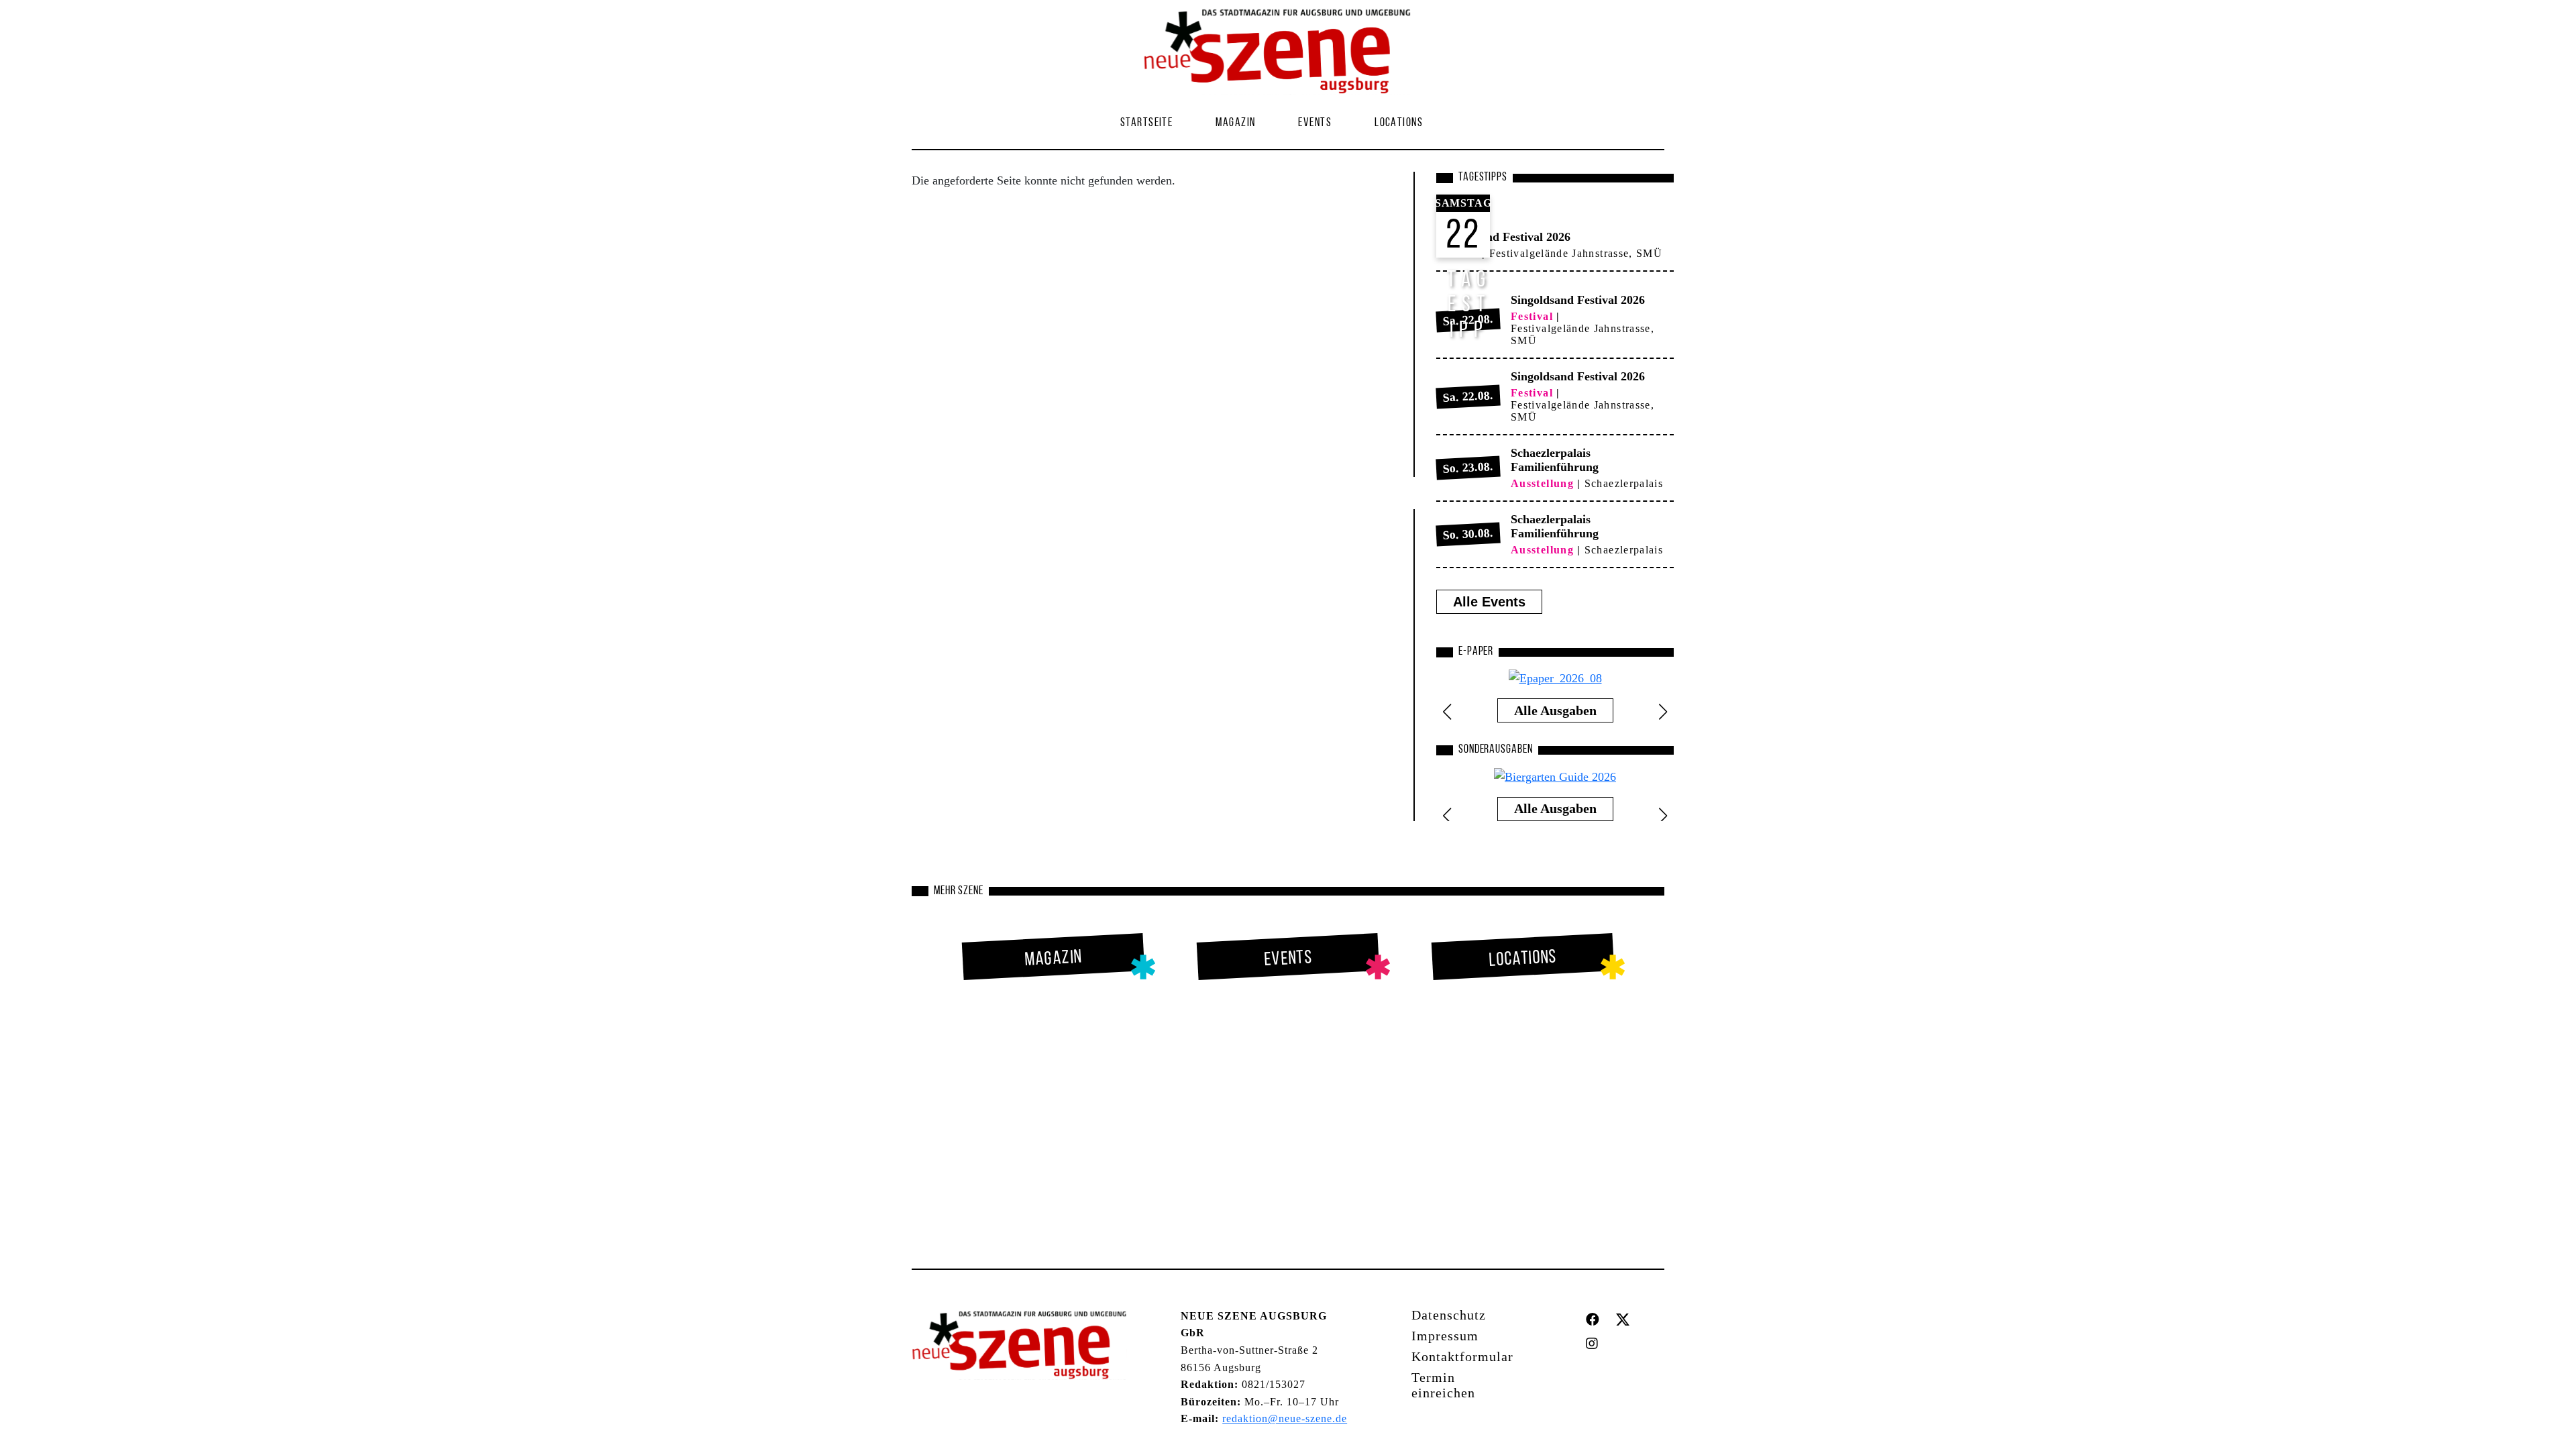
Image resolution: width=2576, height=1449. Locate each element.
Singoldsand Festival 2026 (1503, 237)
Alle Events (1489, 602)
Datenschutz (1449, 1315)
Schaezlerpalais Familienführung (1555, 460)
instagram (1595, 1344)
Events (1315, 123)
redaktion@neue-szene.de (1285, 1418)
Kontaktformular (1462, 1356)
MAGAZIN (1235, 123)
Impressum (1445, 1336)
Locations (1399, 123)
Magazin (1054, 959)
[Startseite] (1283, 52)
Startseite (1146, 123)
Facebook (1596, 1320)
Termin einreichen (1443, 1385)
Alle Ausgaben (1555, 710)
